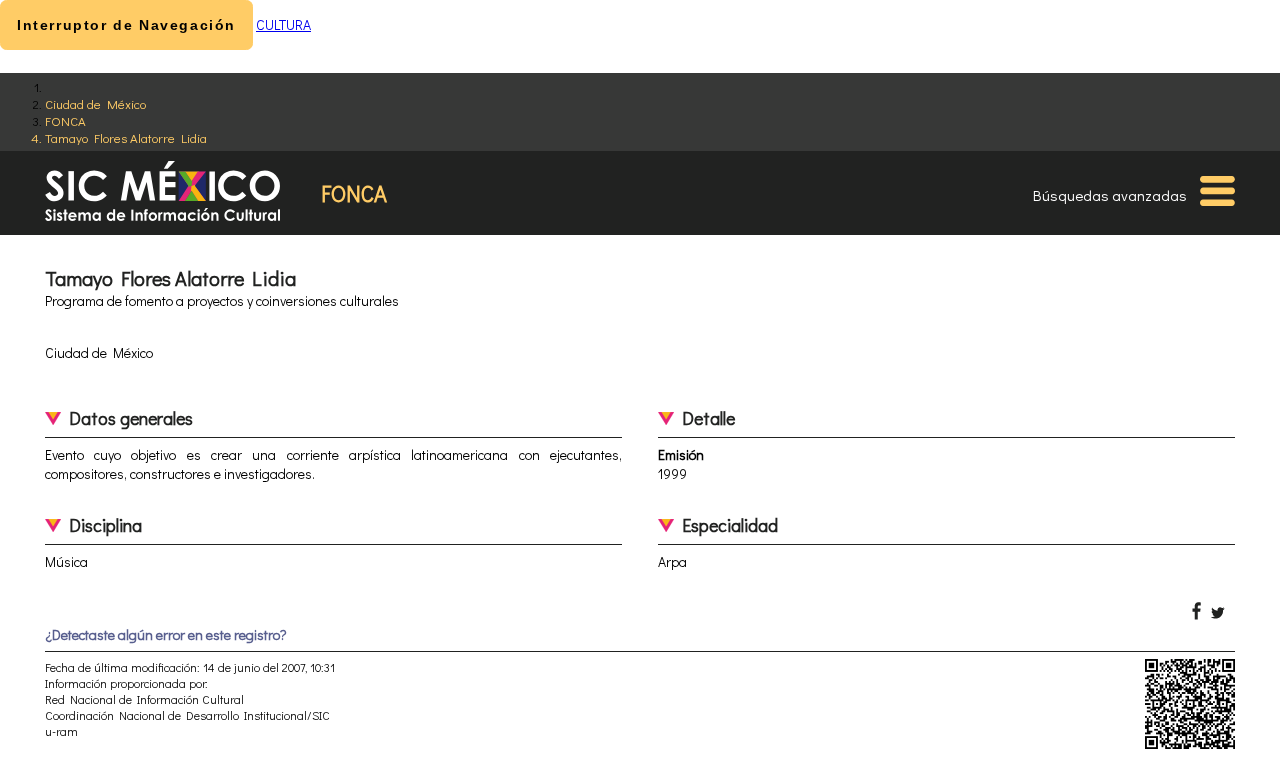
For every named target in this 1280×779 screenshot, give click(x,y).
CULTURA (283, 24)
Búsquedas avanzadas (1110, 195)
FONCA (65, 120)
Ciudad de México (95, 103)
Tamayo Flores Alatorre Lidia (126, 137)
